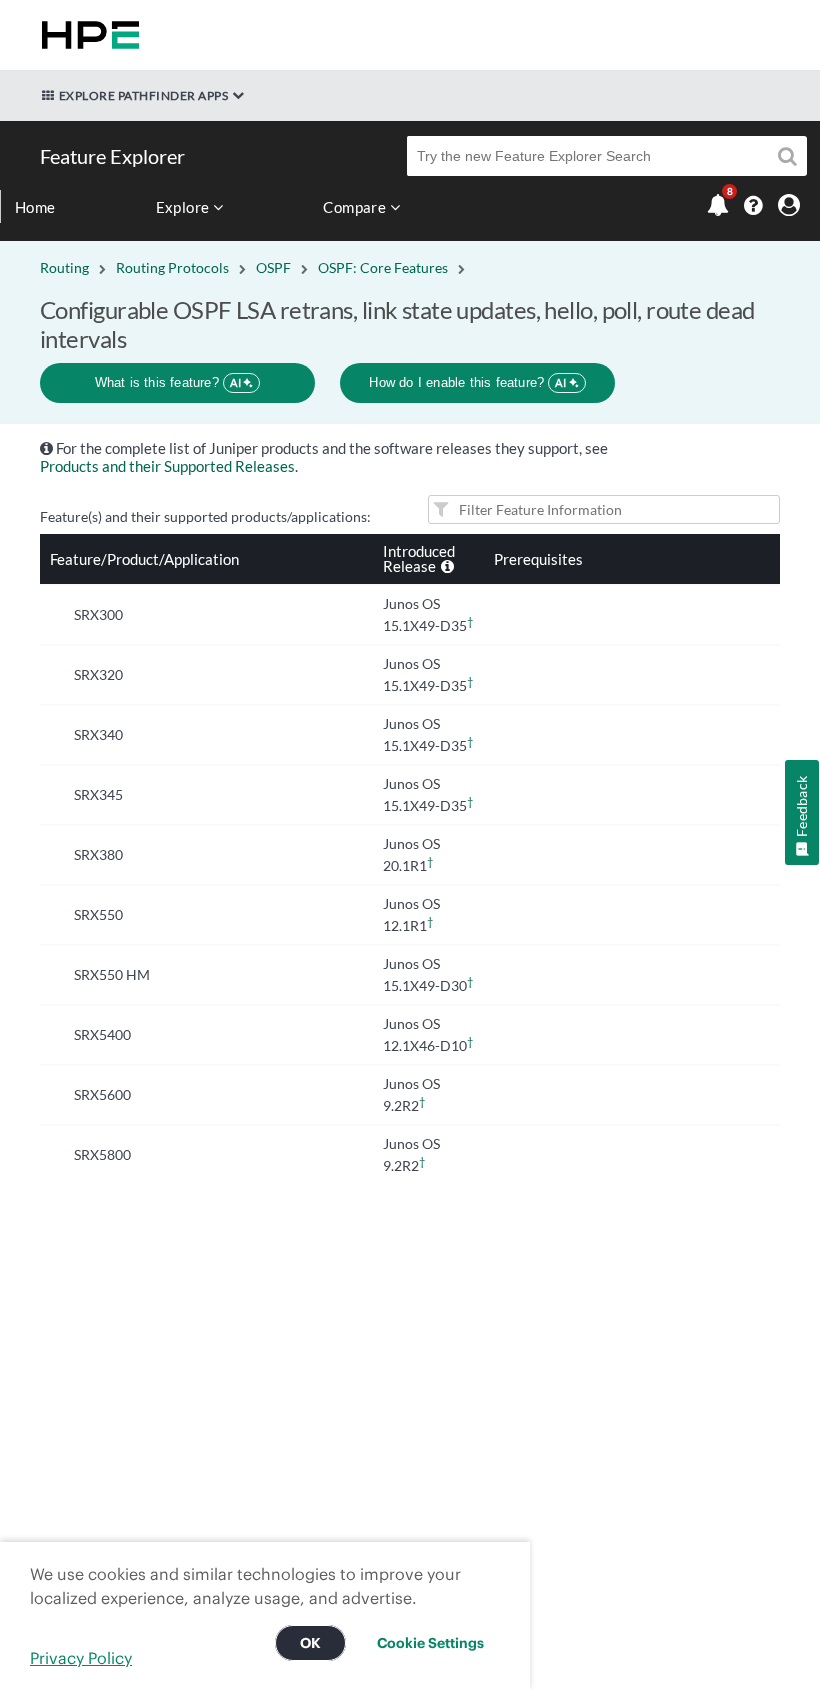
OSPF (273, 267)
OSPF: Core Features (383, 267)
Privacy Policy (81, 1658)
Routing (64, 267)
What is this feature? (168, 382)
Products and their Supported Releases (167, 466)
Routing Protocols (172, 267)
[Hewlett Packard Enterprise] (86, 35)
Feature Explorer (112, 156)
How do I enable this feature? (467, 382)
